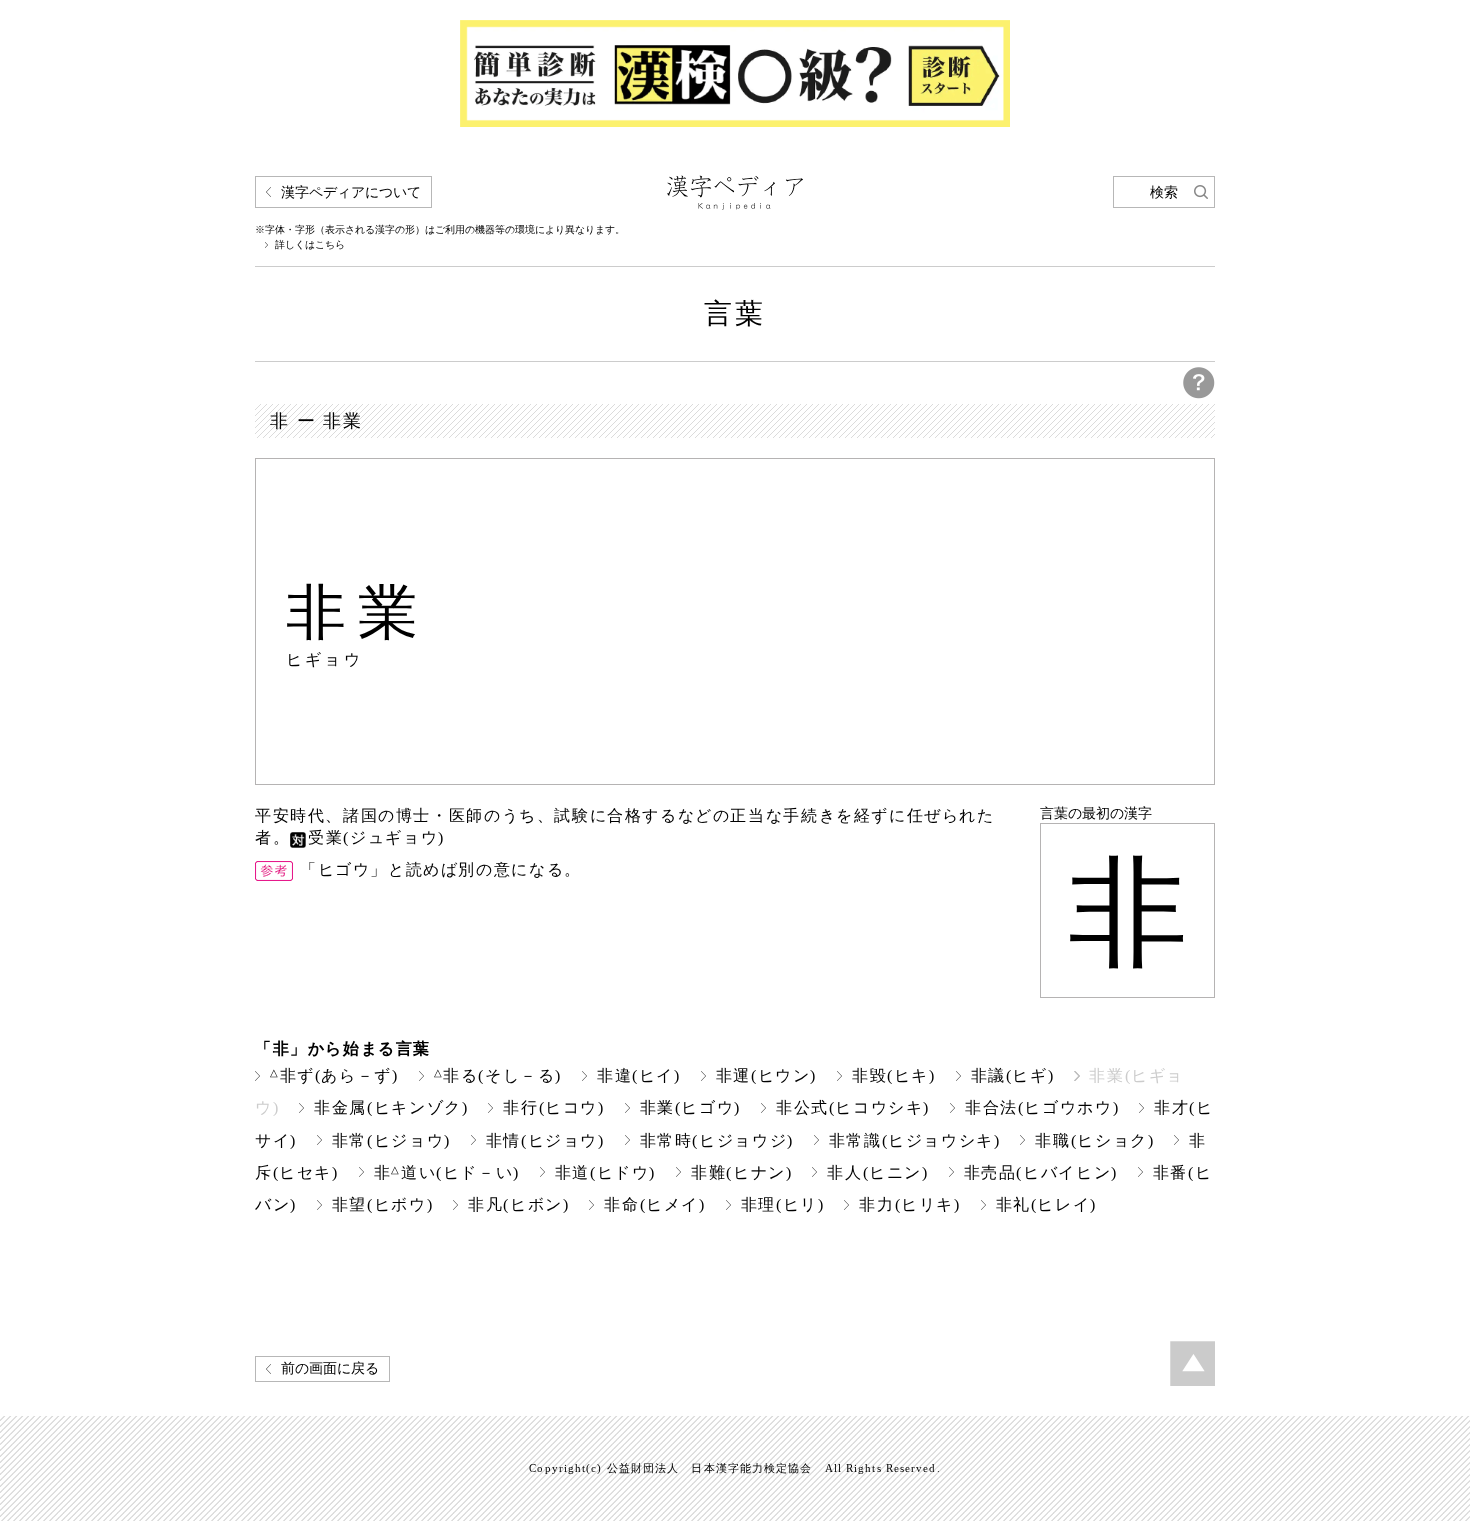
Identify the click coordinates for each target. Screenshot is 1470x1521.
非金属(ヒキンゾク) (391, 1107)
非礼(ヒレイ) (1046, 1204)
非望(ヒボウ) (382, 1204)
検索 (1164, 192)
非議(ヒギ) (1013, 1075)
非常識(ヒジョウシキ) (915, 1140)
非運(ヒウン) (766, 1075)
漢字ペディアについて (351, 192)
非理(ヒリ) (783, 1204)
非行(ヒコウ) (553, 1107)
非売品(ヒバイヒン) (1041, 1172)
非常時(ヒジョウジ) (717, 1140)
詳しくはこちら (310, 245)
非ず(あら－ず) (334, 1075)
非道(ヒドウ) (605, 1172)
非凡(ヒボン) (518, 1204)
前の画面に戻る (330, 1368)
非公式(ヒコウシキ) (853, 1107)
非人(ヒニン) (877, 1172)
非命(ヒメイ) (654, 1204)
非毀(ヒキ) (894, 1075)
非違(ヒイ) (639, 1075)
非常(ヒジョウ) (391, 1140)
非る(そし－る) (498, 1075)
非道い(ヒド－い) (447, 1172)
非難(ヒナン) (741, 1172)
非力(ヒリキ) (909, 1204)
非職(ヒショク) (1094, 1140)
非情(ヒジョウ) (545, 1140)
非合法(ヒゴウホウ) (1042, 1107)
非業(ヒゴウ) (690, 1107)
